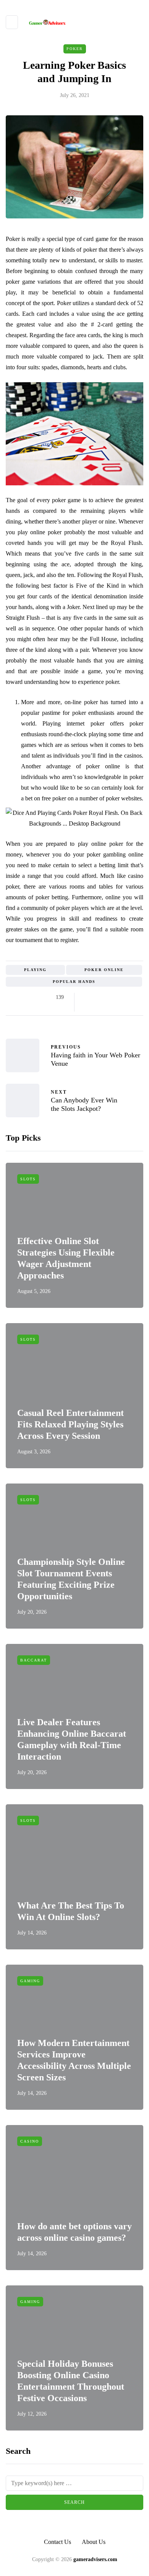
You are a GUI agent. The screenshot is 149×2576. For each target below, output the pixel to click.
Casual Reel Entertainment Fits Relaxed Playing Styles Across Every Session (70, 1424)
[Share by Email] (87, 1007)
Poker (75, 49)
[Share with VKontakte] (135, 997)
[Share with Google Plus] (106, 997)
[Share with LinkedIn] (116, 997)
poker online (104, 970)
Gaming (30, 1981)
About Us (94, 2542)
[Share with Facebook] (87, 997)
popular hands (74, 982)
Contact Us (57, 2542)
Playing (35, 970)
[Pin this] (125, 997)
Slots (28, 1179)
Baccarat (34, 1660)
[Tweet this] (96, 997)
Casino (30, 2141)
